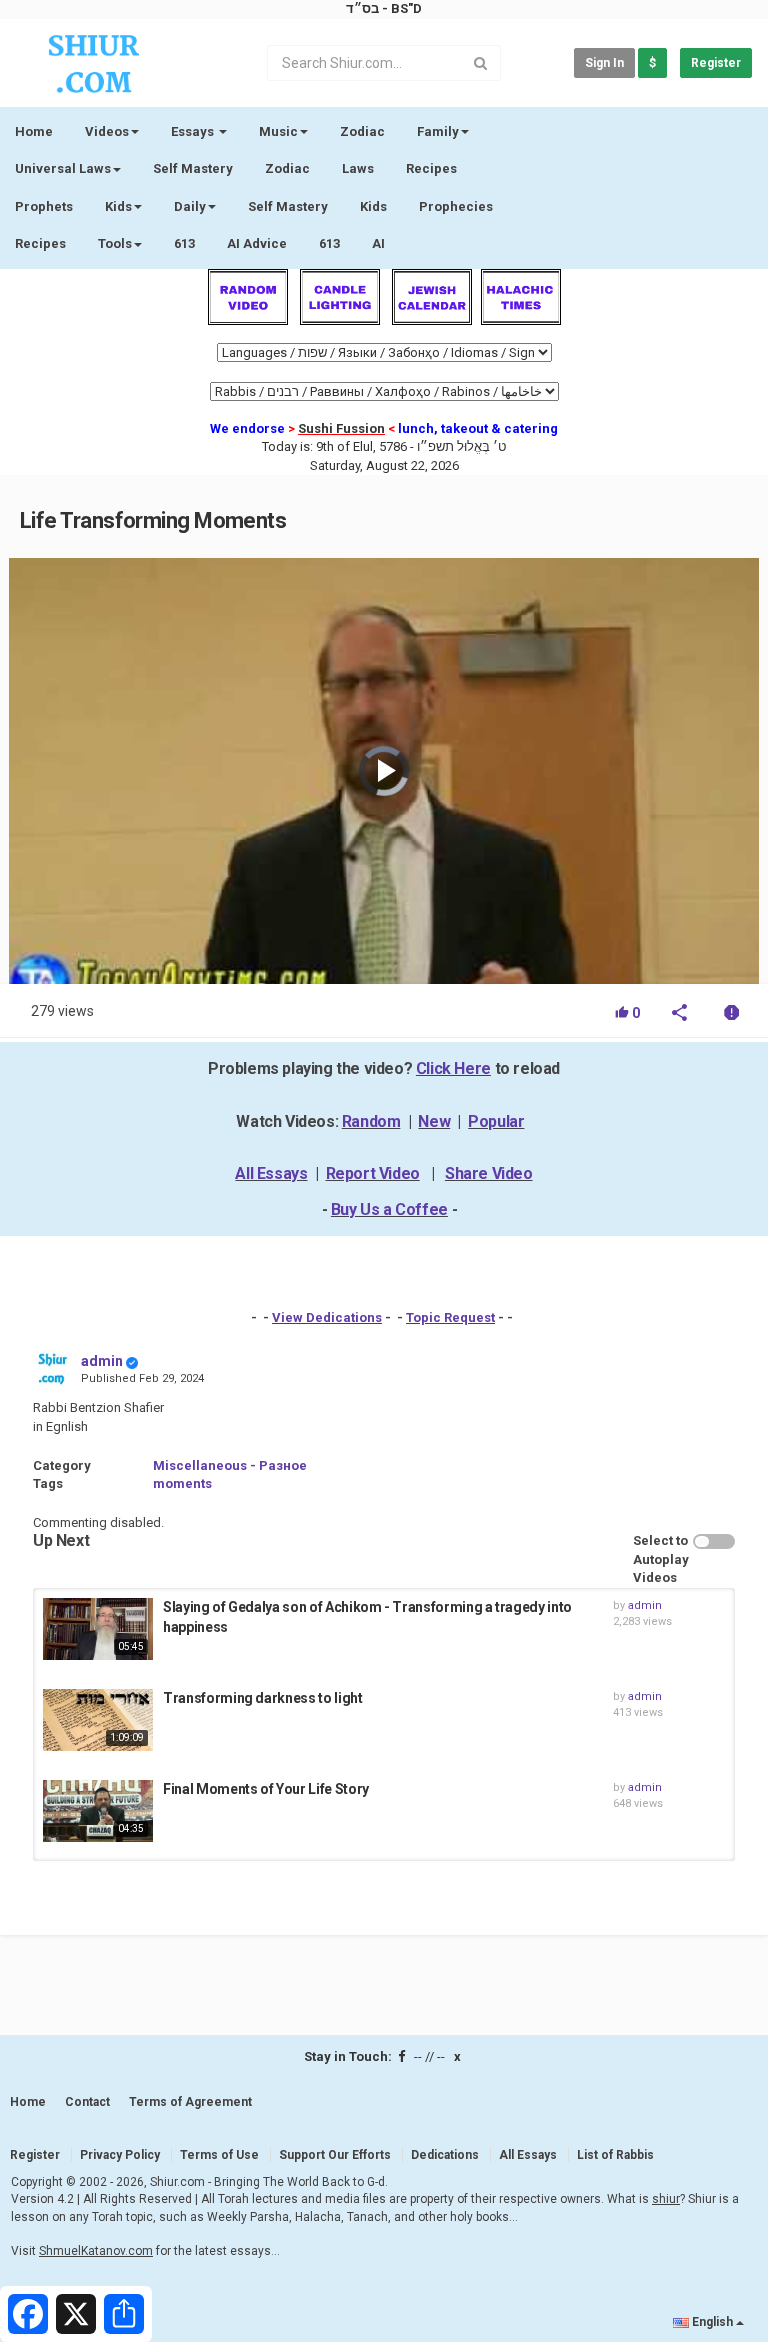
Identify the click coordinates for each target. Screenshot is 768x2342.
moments (182, 1483)
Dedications (445, 2155)
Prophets (44, 206)
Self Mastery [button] (288, 206)
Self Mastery (193, 168)
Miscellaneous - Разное (230, 1465)
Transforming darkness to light (263, 1698)
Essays (194, 131)
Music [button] (278, 131)
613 (184, 243)
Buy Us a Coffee (389, 1209)
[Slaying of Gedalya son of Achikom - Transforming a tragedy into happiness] (98, 1629)
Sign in (604, 63)
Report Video (373, 1173)
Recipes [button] (40, 243)
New (434, 1121)
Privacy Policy (120, 2155)
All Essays (271, 1173)
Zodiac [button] (362, 131)
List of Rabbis (615, 2155)
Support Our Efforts (335, 2155)
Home (34, 131)
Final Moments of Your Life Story (266, 1789)
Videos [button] (107, 131)
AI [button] (378, 243)
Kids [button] (118, 206)
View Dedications (327, 1317)
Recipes (431, 168)
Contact (87, 2102)
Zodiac (287, 168)
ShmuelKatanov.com (96, 2251)
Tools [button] (115, 243)
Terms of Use (219, 2155)
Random (371, 1121)
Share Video (489, 1173)
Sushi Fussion (341, 428)
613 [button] (329, 243)
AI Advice (257, 243)
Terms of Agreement (190, 2102)
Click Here (453, 1068)
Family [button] (438, 131)
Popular (496, 1121)
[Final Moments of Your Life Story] (98, 1811)
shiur (666, 2199)
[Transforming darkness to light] (98, 1720)
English (712, 2322)
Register (716, 63)
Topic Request (450, 1317)
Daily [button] (190, 206)
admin (102, 1361)
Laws (358, 168)
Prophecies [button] (456, 206)
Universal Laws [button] (63, 168)
